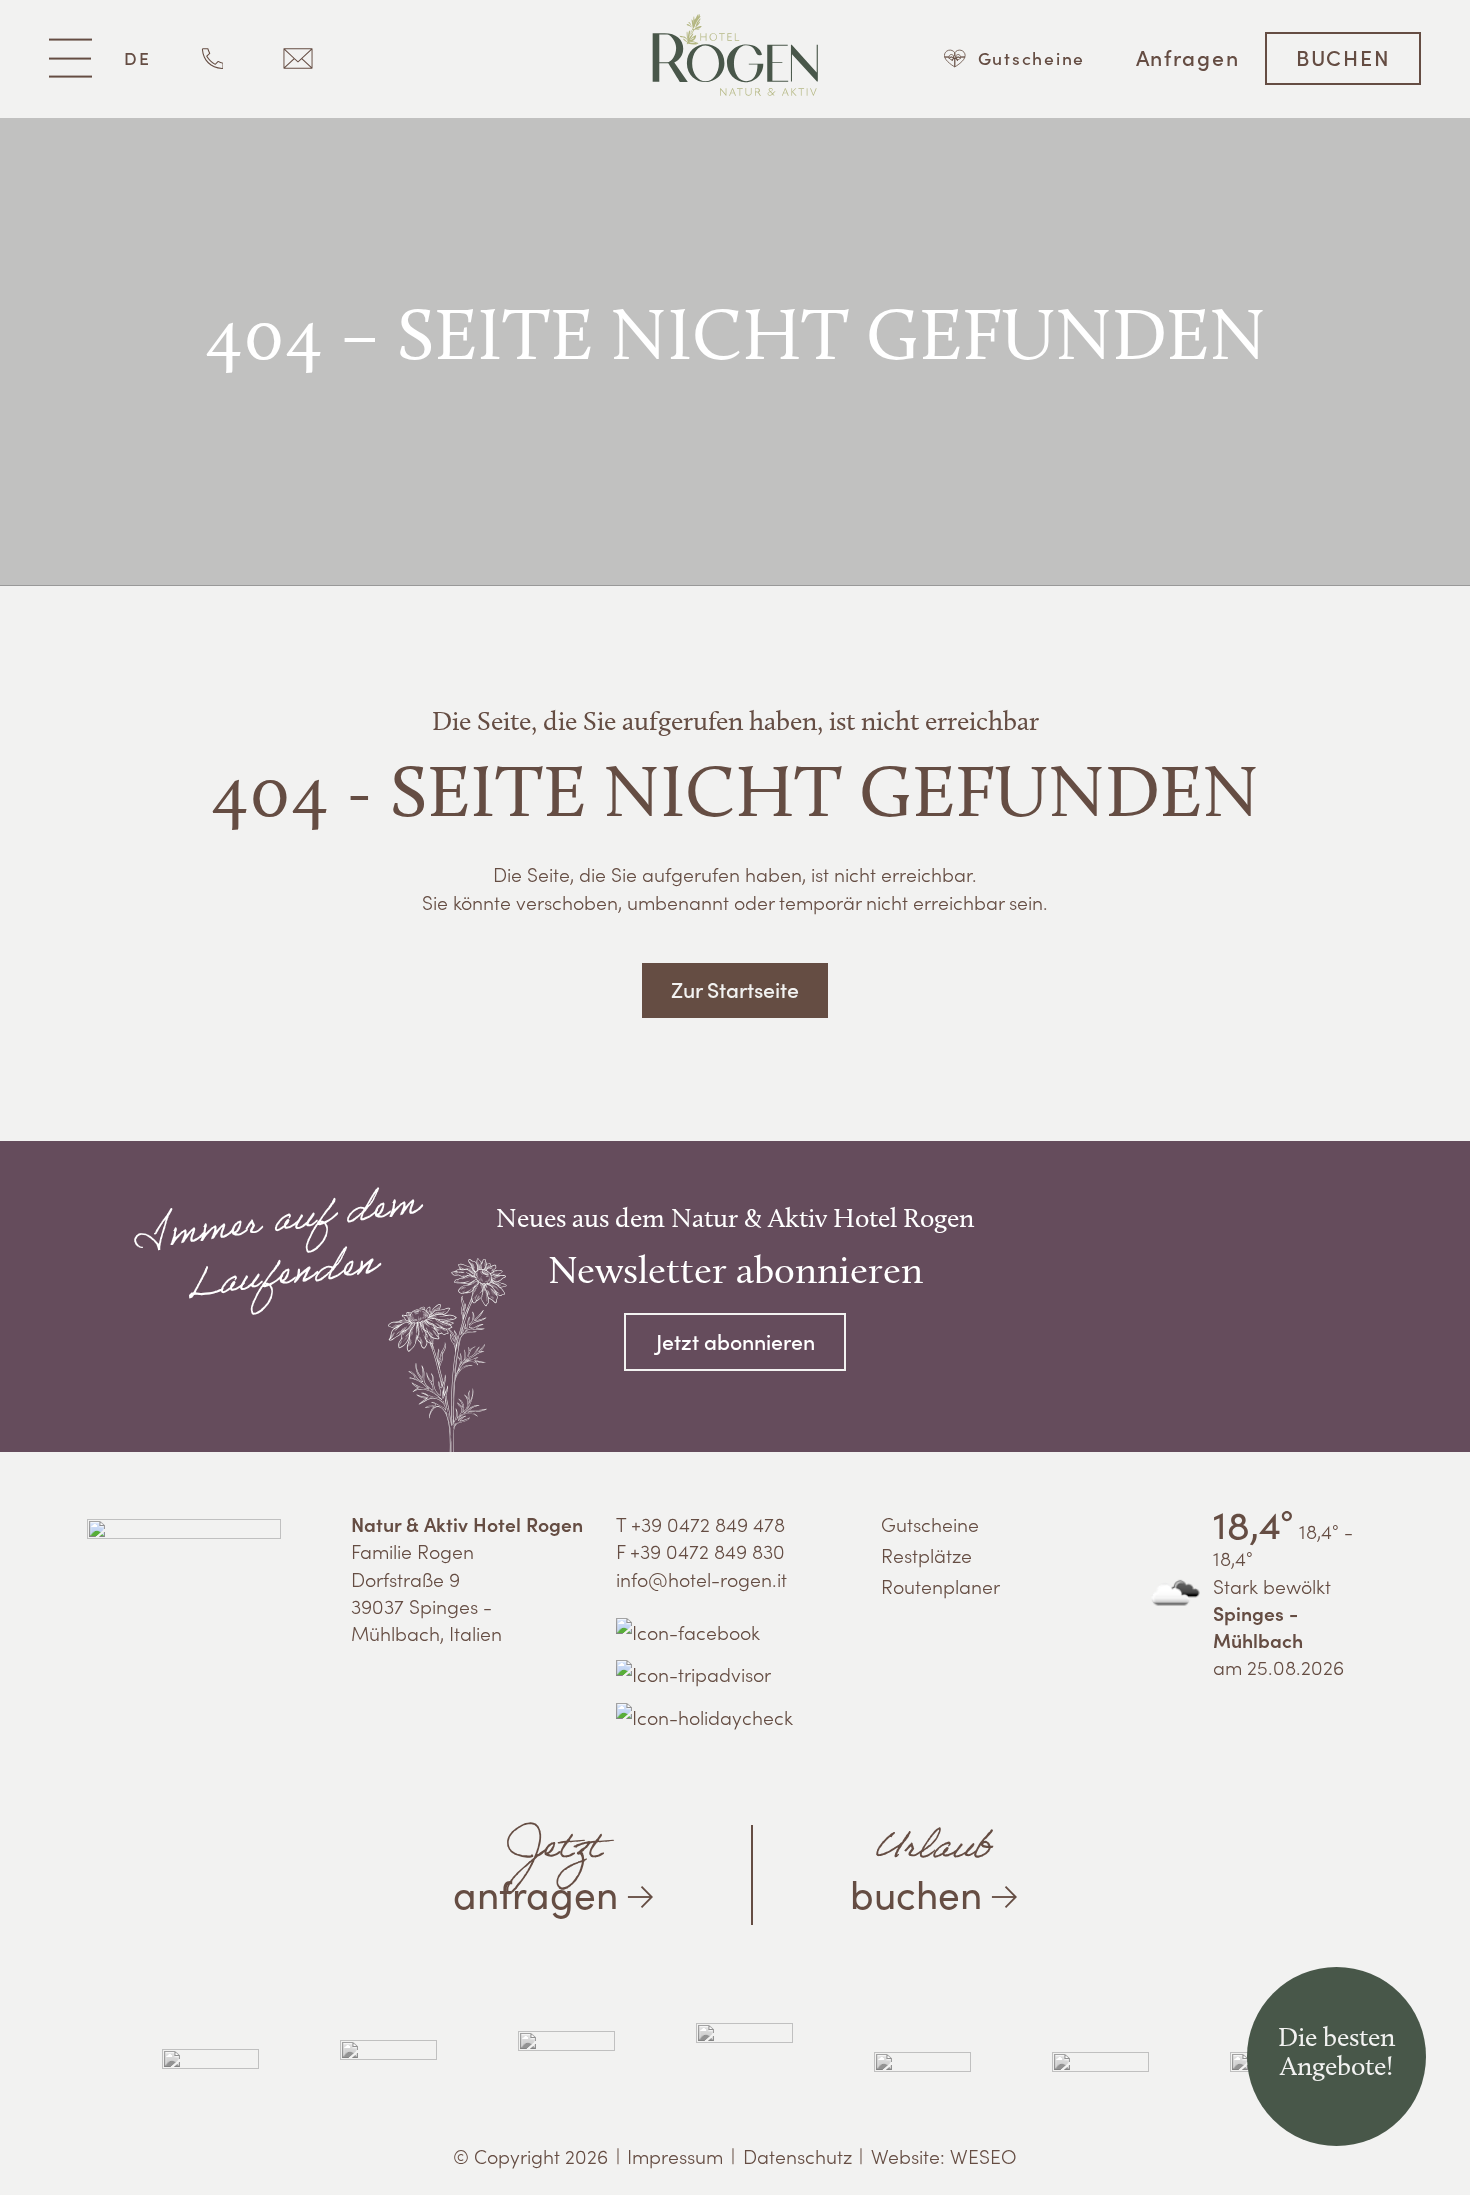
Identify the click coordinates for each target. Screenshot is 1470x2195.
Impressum (675, 2155)
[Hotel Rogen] (735, 58)
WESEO (983, 2155)
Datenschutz (797, 2155)
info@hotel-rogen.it (701, 1578)
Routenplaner (940, 1585)
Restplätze (926, 1554)
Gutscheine (930, 1523)
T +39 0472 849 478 (700, 1523)
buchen (921, 1866)
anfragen (535, 1866)
